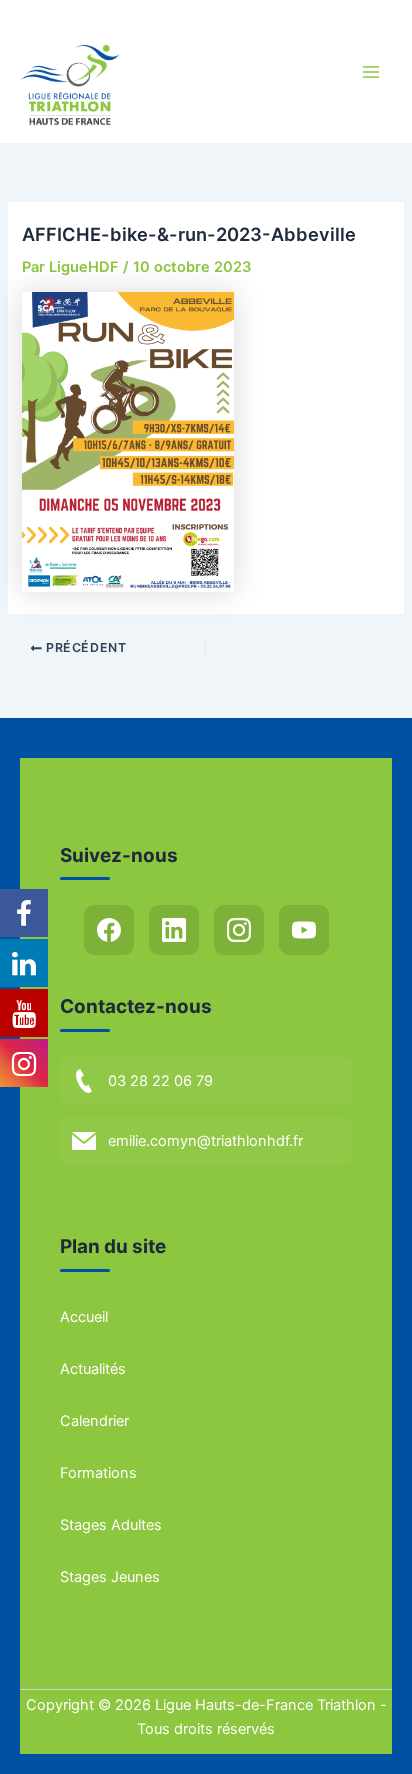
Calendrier (94, 1421)
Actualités (93, 1369)
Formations (98, 1473)
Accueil (84, 1317)
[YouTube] (304, 930)
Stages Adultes (111, 1525)
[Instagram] (239, 930)
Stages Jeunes (110, 1577)
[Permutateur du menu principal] (371, 72)
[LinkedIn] (174, 930)
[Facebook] (109, 930)
